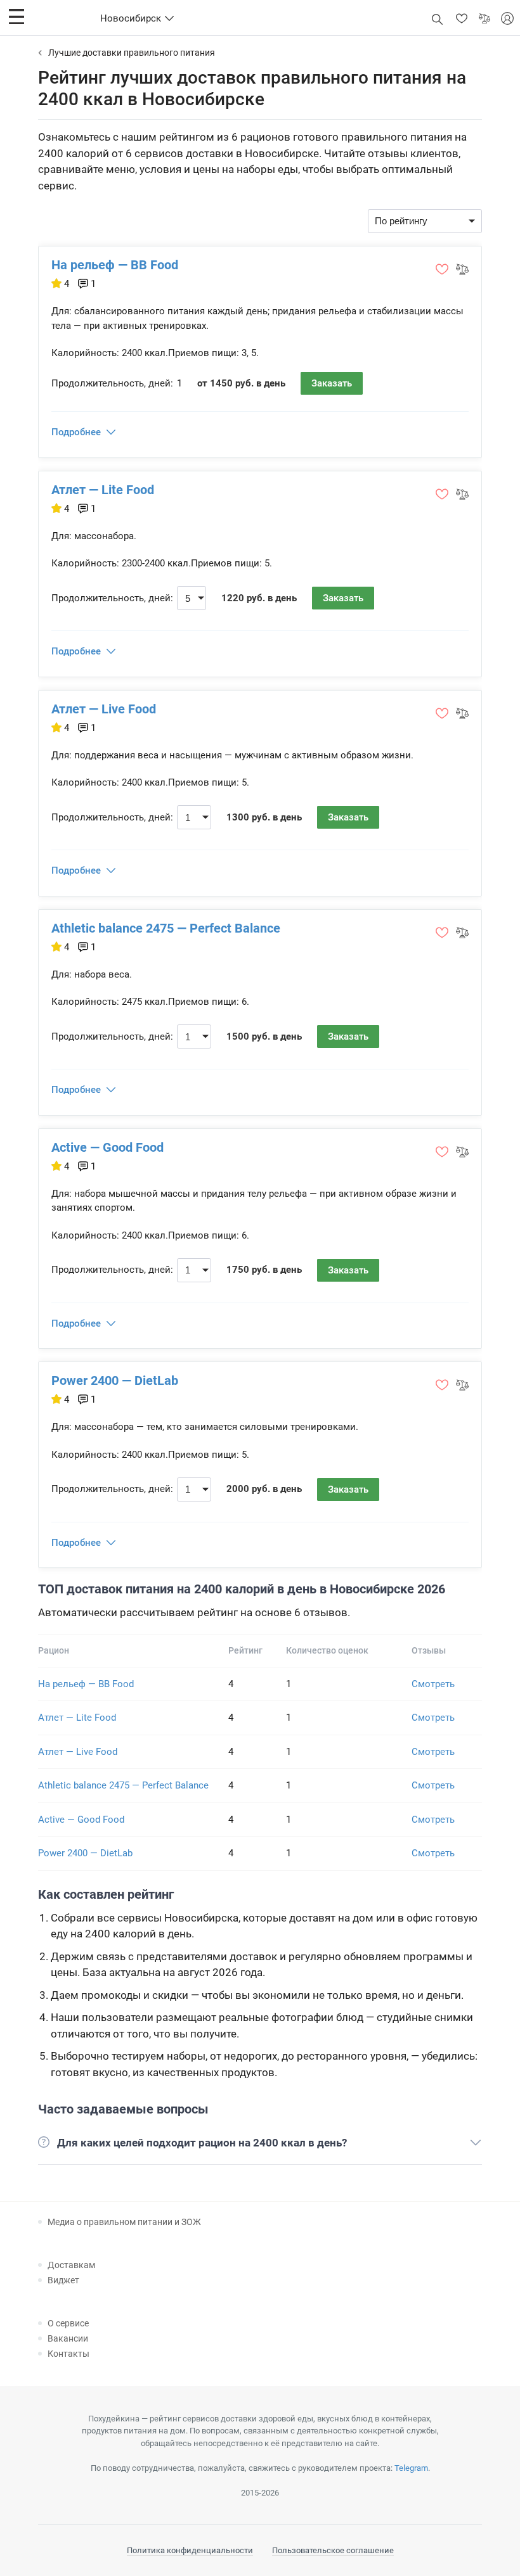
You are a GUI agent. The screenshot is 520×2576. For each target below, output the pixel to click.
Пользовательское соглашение (333, 2550)
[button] (16, 16)
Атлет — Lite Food (103, 490)
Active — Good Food (107, 1147)
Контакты (68, 2354)
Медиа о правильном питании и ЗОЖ (124, 2222)
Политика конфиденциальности (190, 2550)
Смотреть (433, 1684)
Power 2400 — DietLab (115, 1380)
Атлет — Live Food (104, 709)
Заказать (332, 383)
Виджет (63, 2280)
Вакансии (68, 2338)
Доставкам (71, 2265)
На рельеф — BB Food (115, 265)
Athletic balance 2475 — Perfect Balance (166, 928)
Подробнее (76, 432)
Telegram (411, 2468)
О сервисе (68, 2323)
